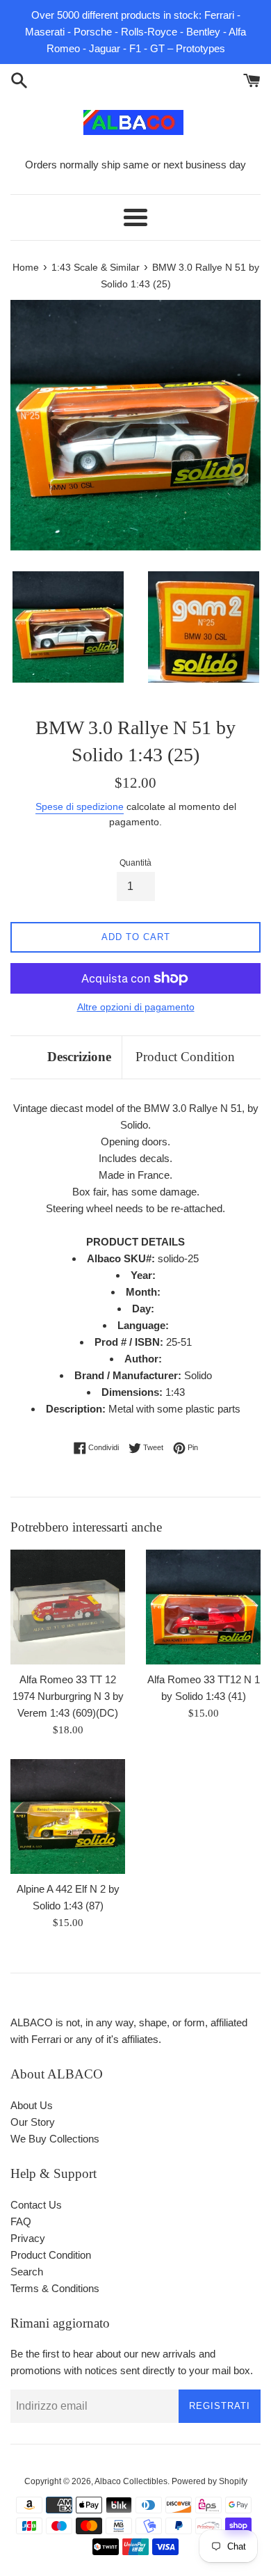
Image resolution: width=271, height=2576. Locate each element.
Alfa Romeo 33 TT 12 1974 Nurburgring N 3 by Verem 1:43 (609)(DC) (68, 1696)
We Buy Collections (55, 2139)
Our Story (33, 2122)
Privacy (28, 2238)
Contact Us (36, 2205)
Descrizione (79, 1057)
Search (27, 2272)
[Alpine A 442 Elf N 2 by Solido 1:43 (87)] (68, 1816)
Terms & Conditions (55, 2288)
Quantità (135, 863)
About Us (32, 2105)
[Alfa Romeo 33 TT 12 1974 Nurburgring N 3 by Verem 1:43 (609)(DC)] (68, 1607)
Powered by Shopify (210, 2481)
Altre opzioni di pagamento (136, 1007)
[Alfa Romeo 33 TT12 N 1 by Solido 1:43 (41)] (203, 1607)
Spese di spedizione (80, 806)
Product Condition (185, 1057)
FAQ (21, 2221)
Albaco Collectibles (131, 2481)
